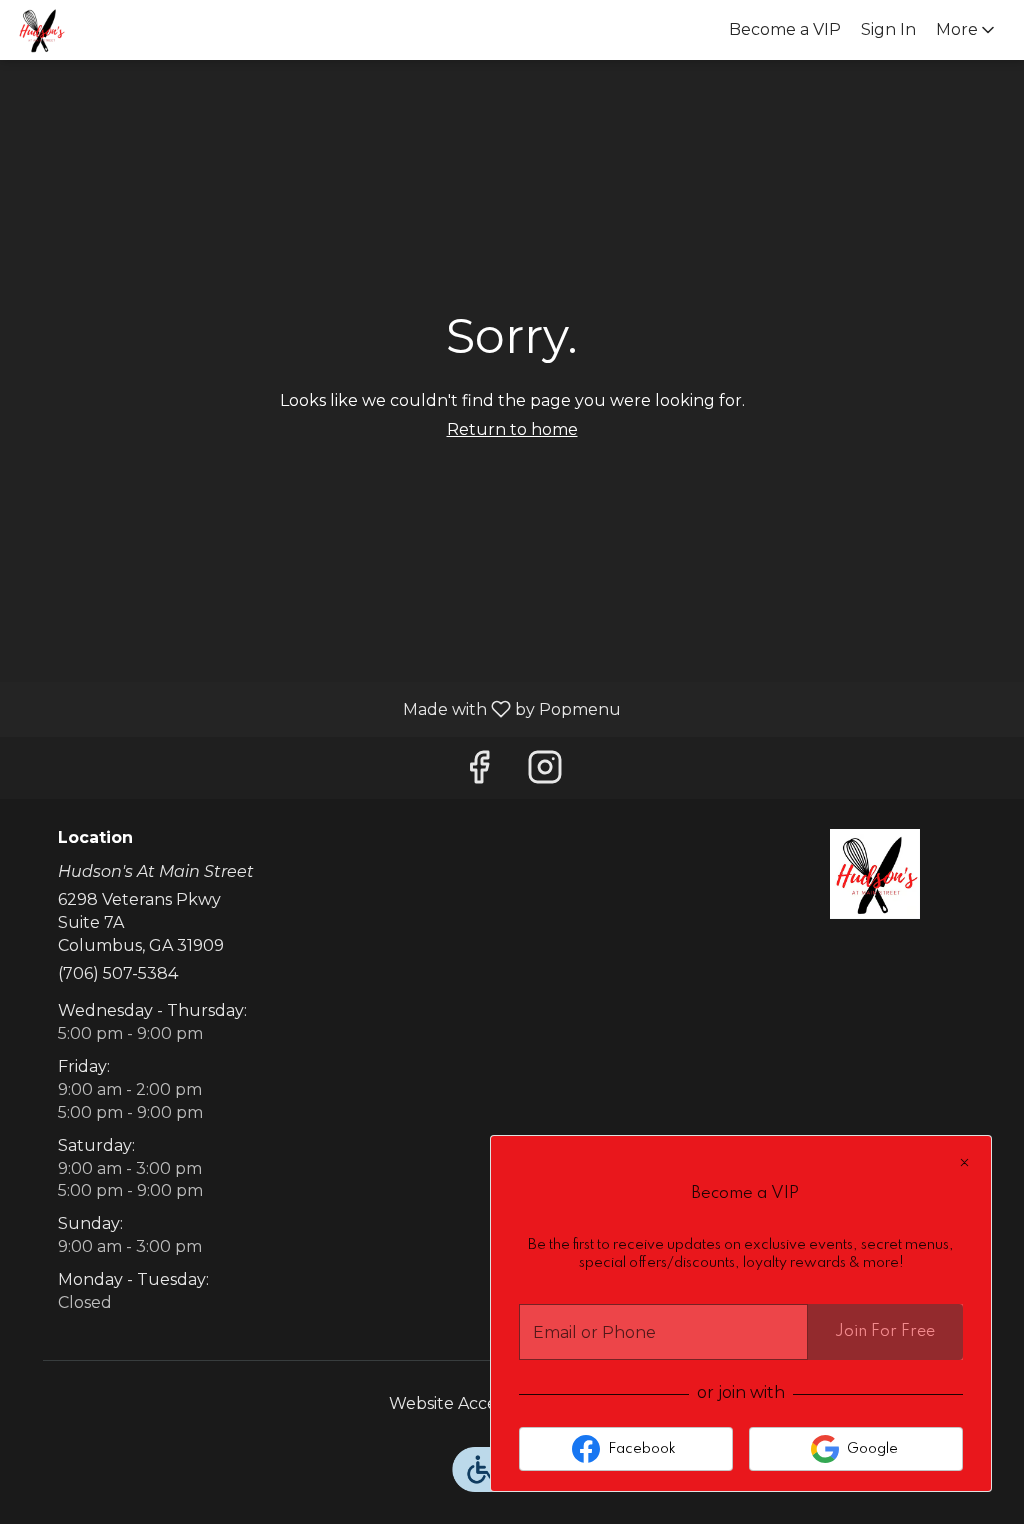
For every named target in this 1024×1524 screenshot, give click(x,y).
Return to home (512, 429)
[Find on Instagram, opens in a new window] (545, 772)
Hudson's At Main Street (875, 874)
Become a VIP (785, 29)
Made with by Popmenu (318, 708)
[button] (967, 30)
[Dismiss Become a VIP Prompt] (964, 1162)
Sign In (888, 29)
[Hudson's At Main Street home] (106, 30)
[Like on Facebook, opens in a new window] (479, 772)
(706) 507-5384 (118, 973)
